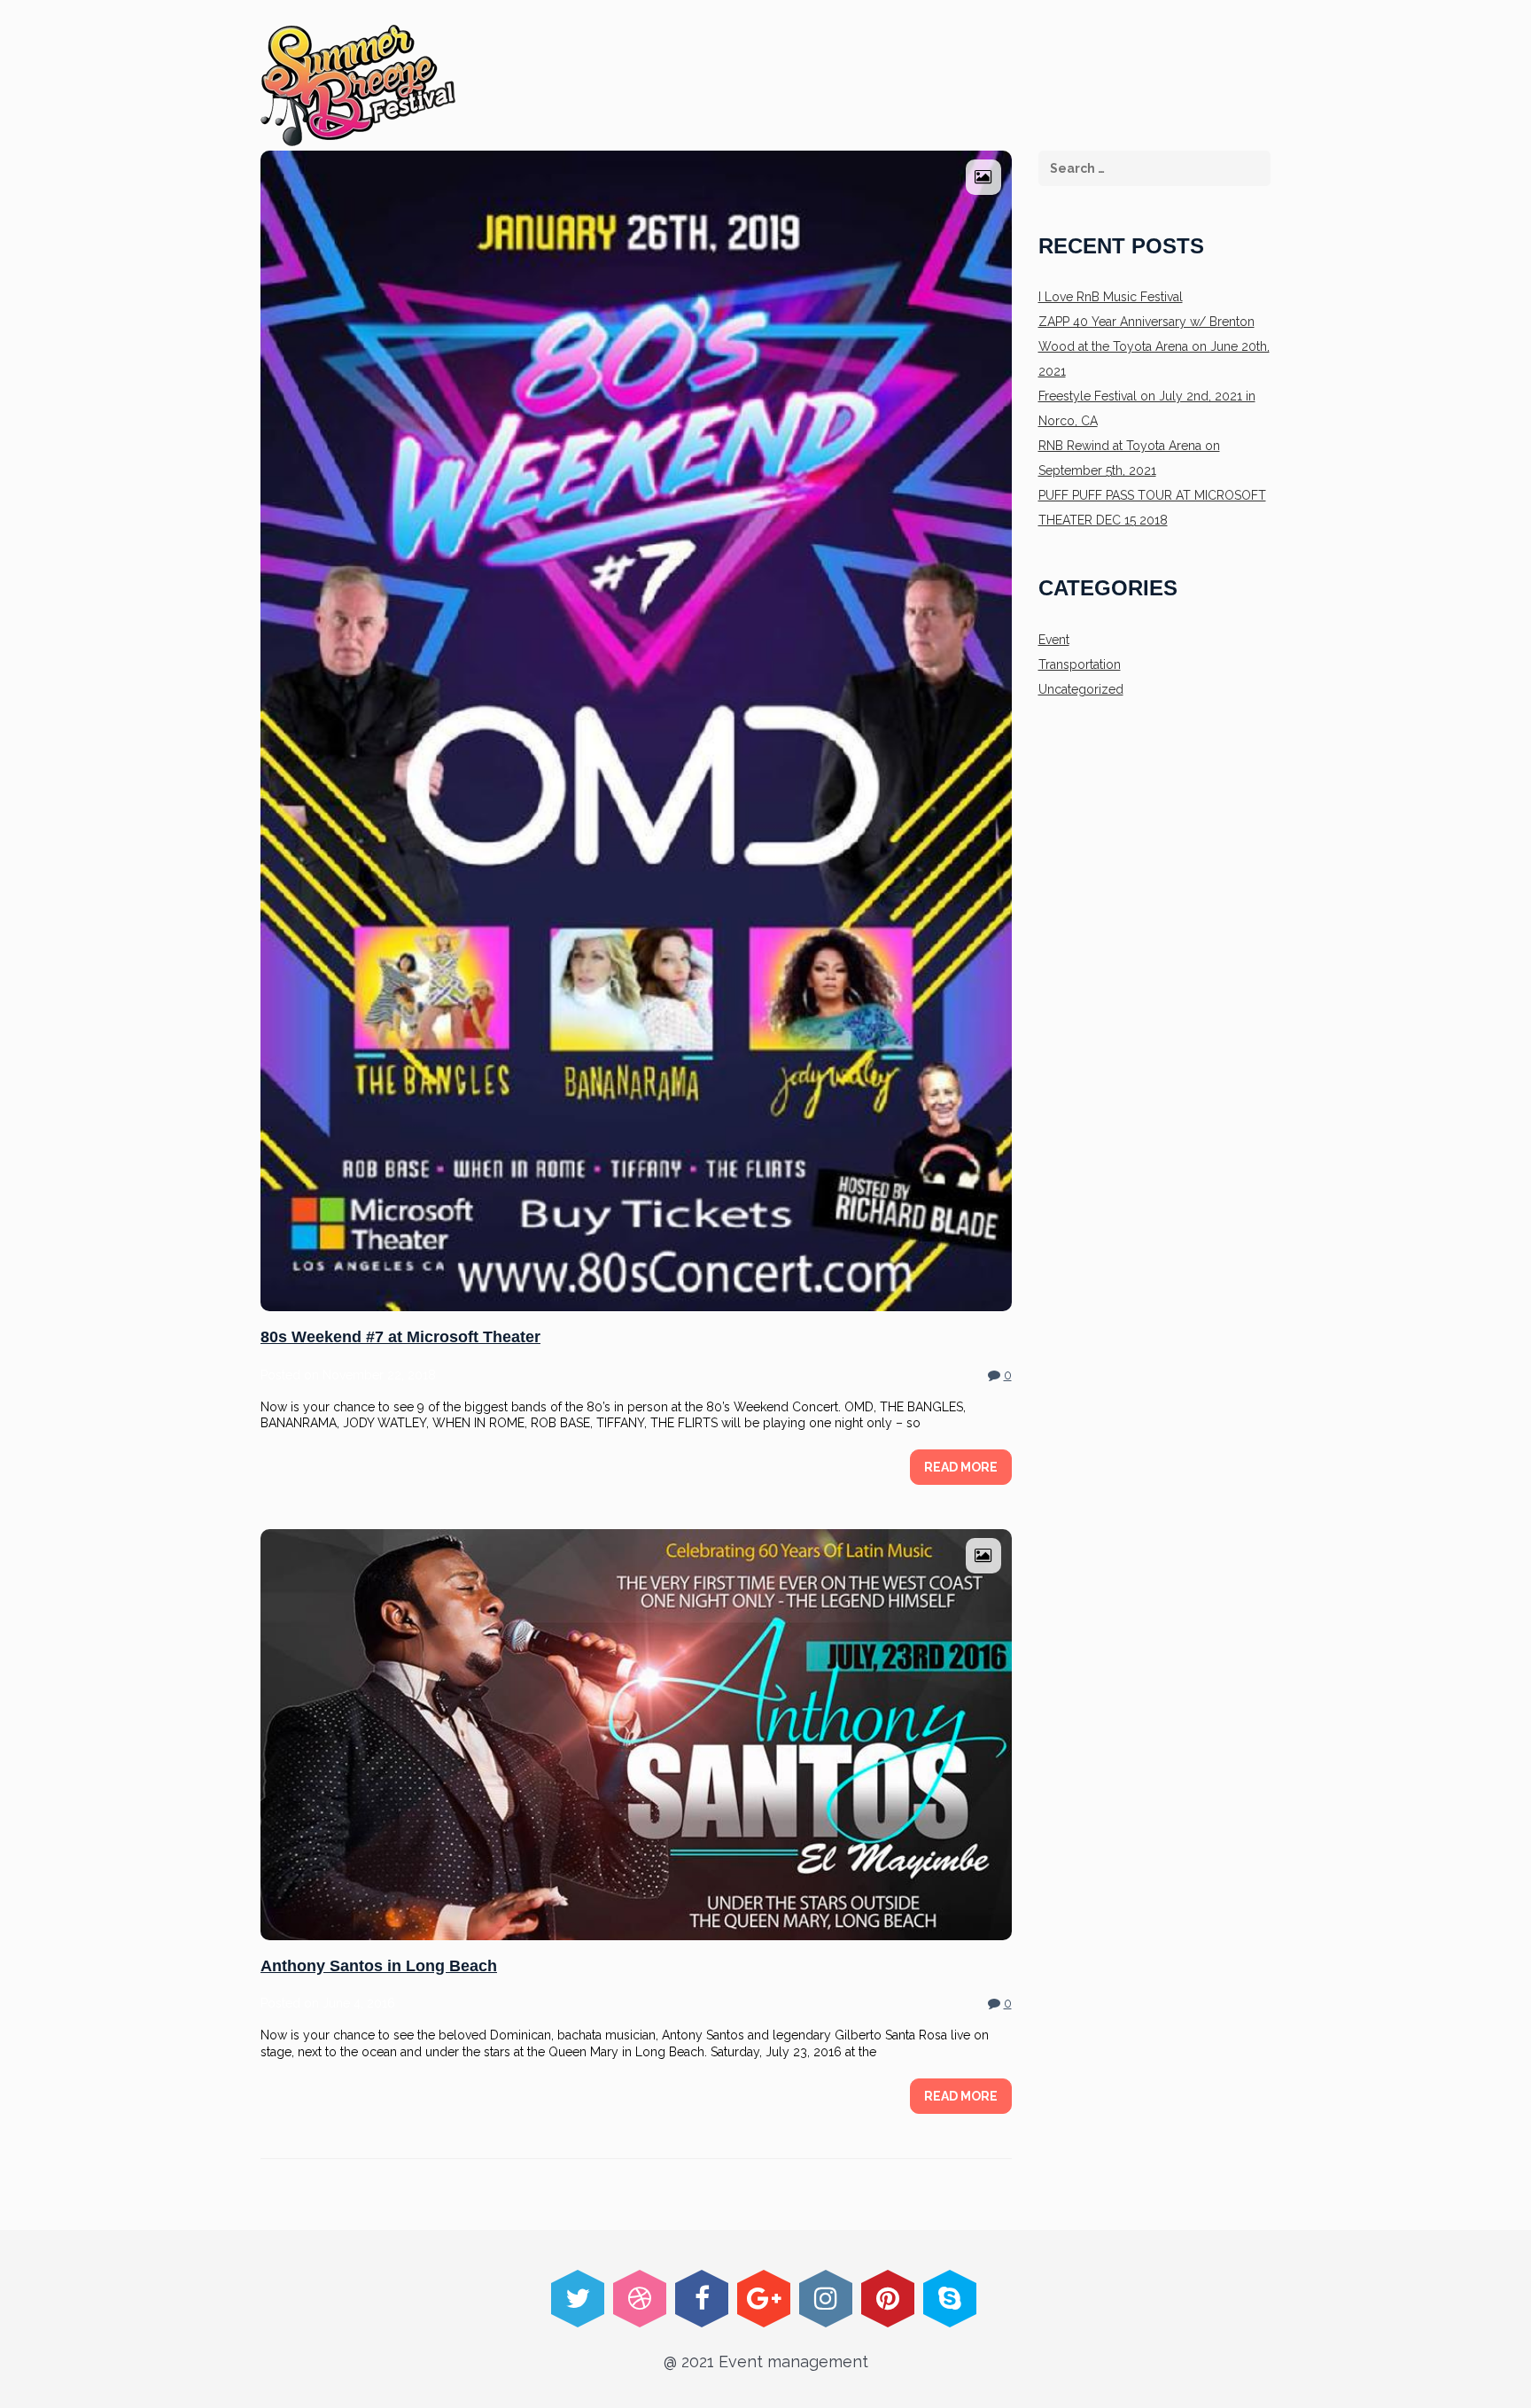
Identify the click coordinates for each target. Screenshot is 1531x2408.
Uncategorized (1081, 689)
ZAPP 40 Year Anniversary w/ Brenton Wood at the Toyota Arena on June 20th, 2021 (1154, 346)
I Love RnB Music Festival (1111, 297)
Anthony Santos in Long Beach (379, 1966)
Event (1054, 640)
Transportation (1080, 664)
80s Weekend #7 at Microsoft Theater (400, 1337)
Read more (961, 1467)
